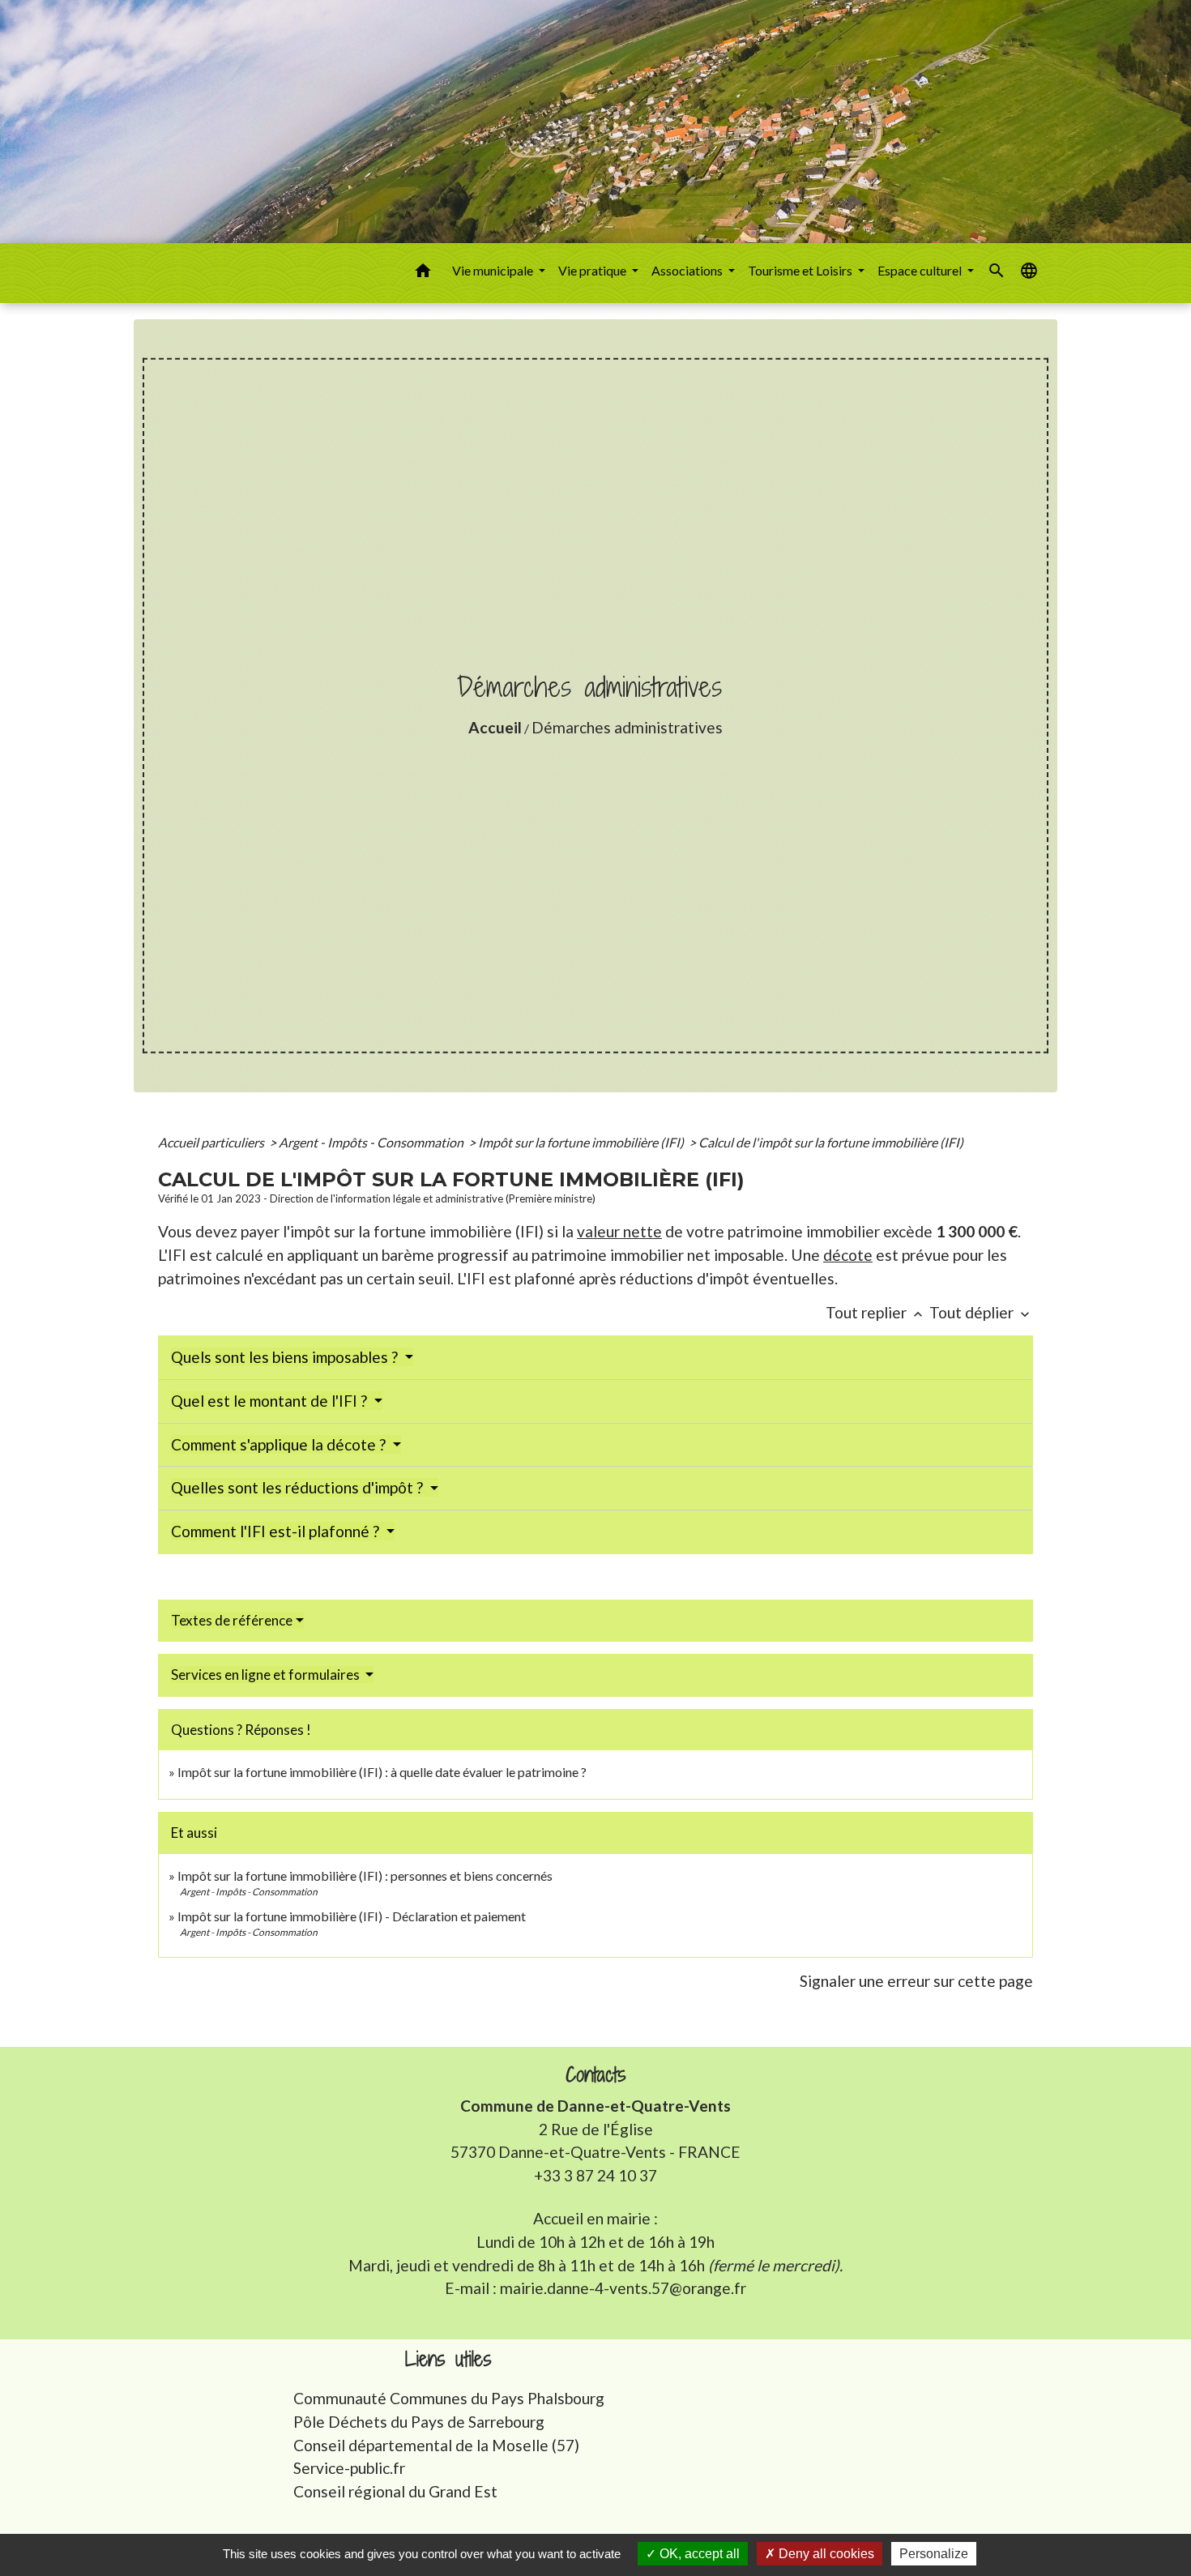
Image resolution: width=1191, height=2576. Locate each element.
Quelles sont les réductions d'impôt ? (299, 1487)
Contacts (596, 2075)
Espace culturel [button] (921, 270)
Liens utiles (448, 2359)
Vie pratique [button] (593, 270)
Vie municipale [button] (494, 270)
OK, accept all (698, 2554)
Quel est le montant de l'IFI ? (271, 1401)
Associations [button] (688, 270)
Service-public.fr (349, 2468)
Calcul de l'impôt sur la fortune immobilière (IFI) (831, 1142)
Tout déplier (981, 1312)
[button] (423, 273)
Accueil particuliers (212, 1142)
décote (848, 1255)
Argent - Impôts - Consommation (372, 1142)
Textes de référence (232, 1620)
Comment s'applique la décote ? (280, 1444)
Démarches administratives (627, 727)
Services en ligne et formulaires (267, 1675)
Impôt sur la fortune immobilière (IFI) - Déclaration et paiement (352, 1916)
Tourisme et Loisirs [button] (801, 270)
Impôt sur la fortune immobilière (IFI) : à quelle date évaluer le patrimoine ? (382, 1772)
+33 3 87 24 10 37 (595, 2175)
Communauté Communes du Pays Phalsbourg (449, 2398)
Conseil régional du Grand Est (395, 2491)
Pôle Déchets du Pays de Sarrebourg (419, 2422)
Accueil (495, 727)
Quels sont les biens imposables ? (286, 1357)
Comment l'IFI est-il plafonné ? (277, 1531)
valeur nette (619, 1231)
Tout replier (876, 1312)
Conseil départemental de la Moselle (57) (436, 2445)
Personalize (934, 2554)
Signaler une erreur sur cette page (916, 1981)
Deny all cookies (825, 2554)
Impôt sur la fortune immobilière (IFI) (582, 1142)
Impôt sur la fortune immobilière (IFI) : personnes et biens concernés (365, 1875)
